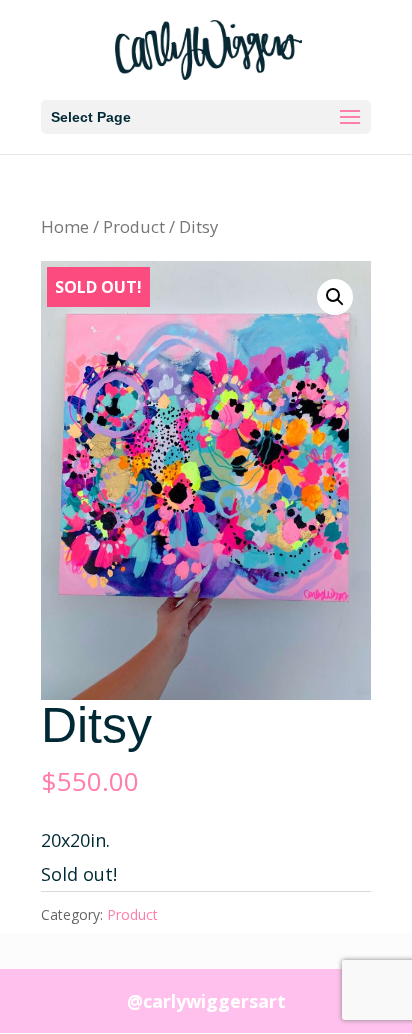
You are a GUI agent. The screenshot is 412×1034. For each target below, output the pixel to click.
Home (65, 226)
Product (134, 226)
